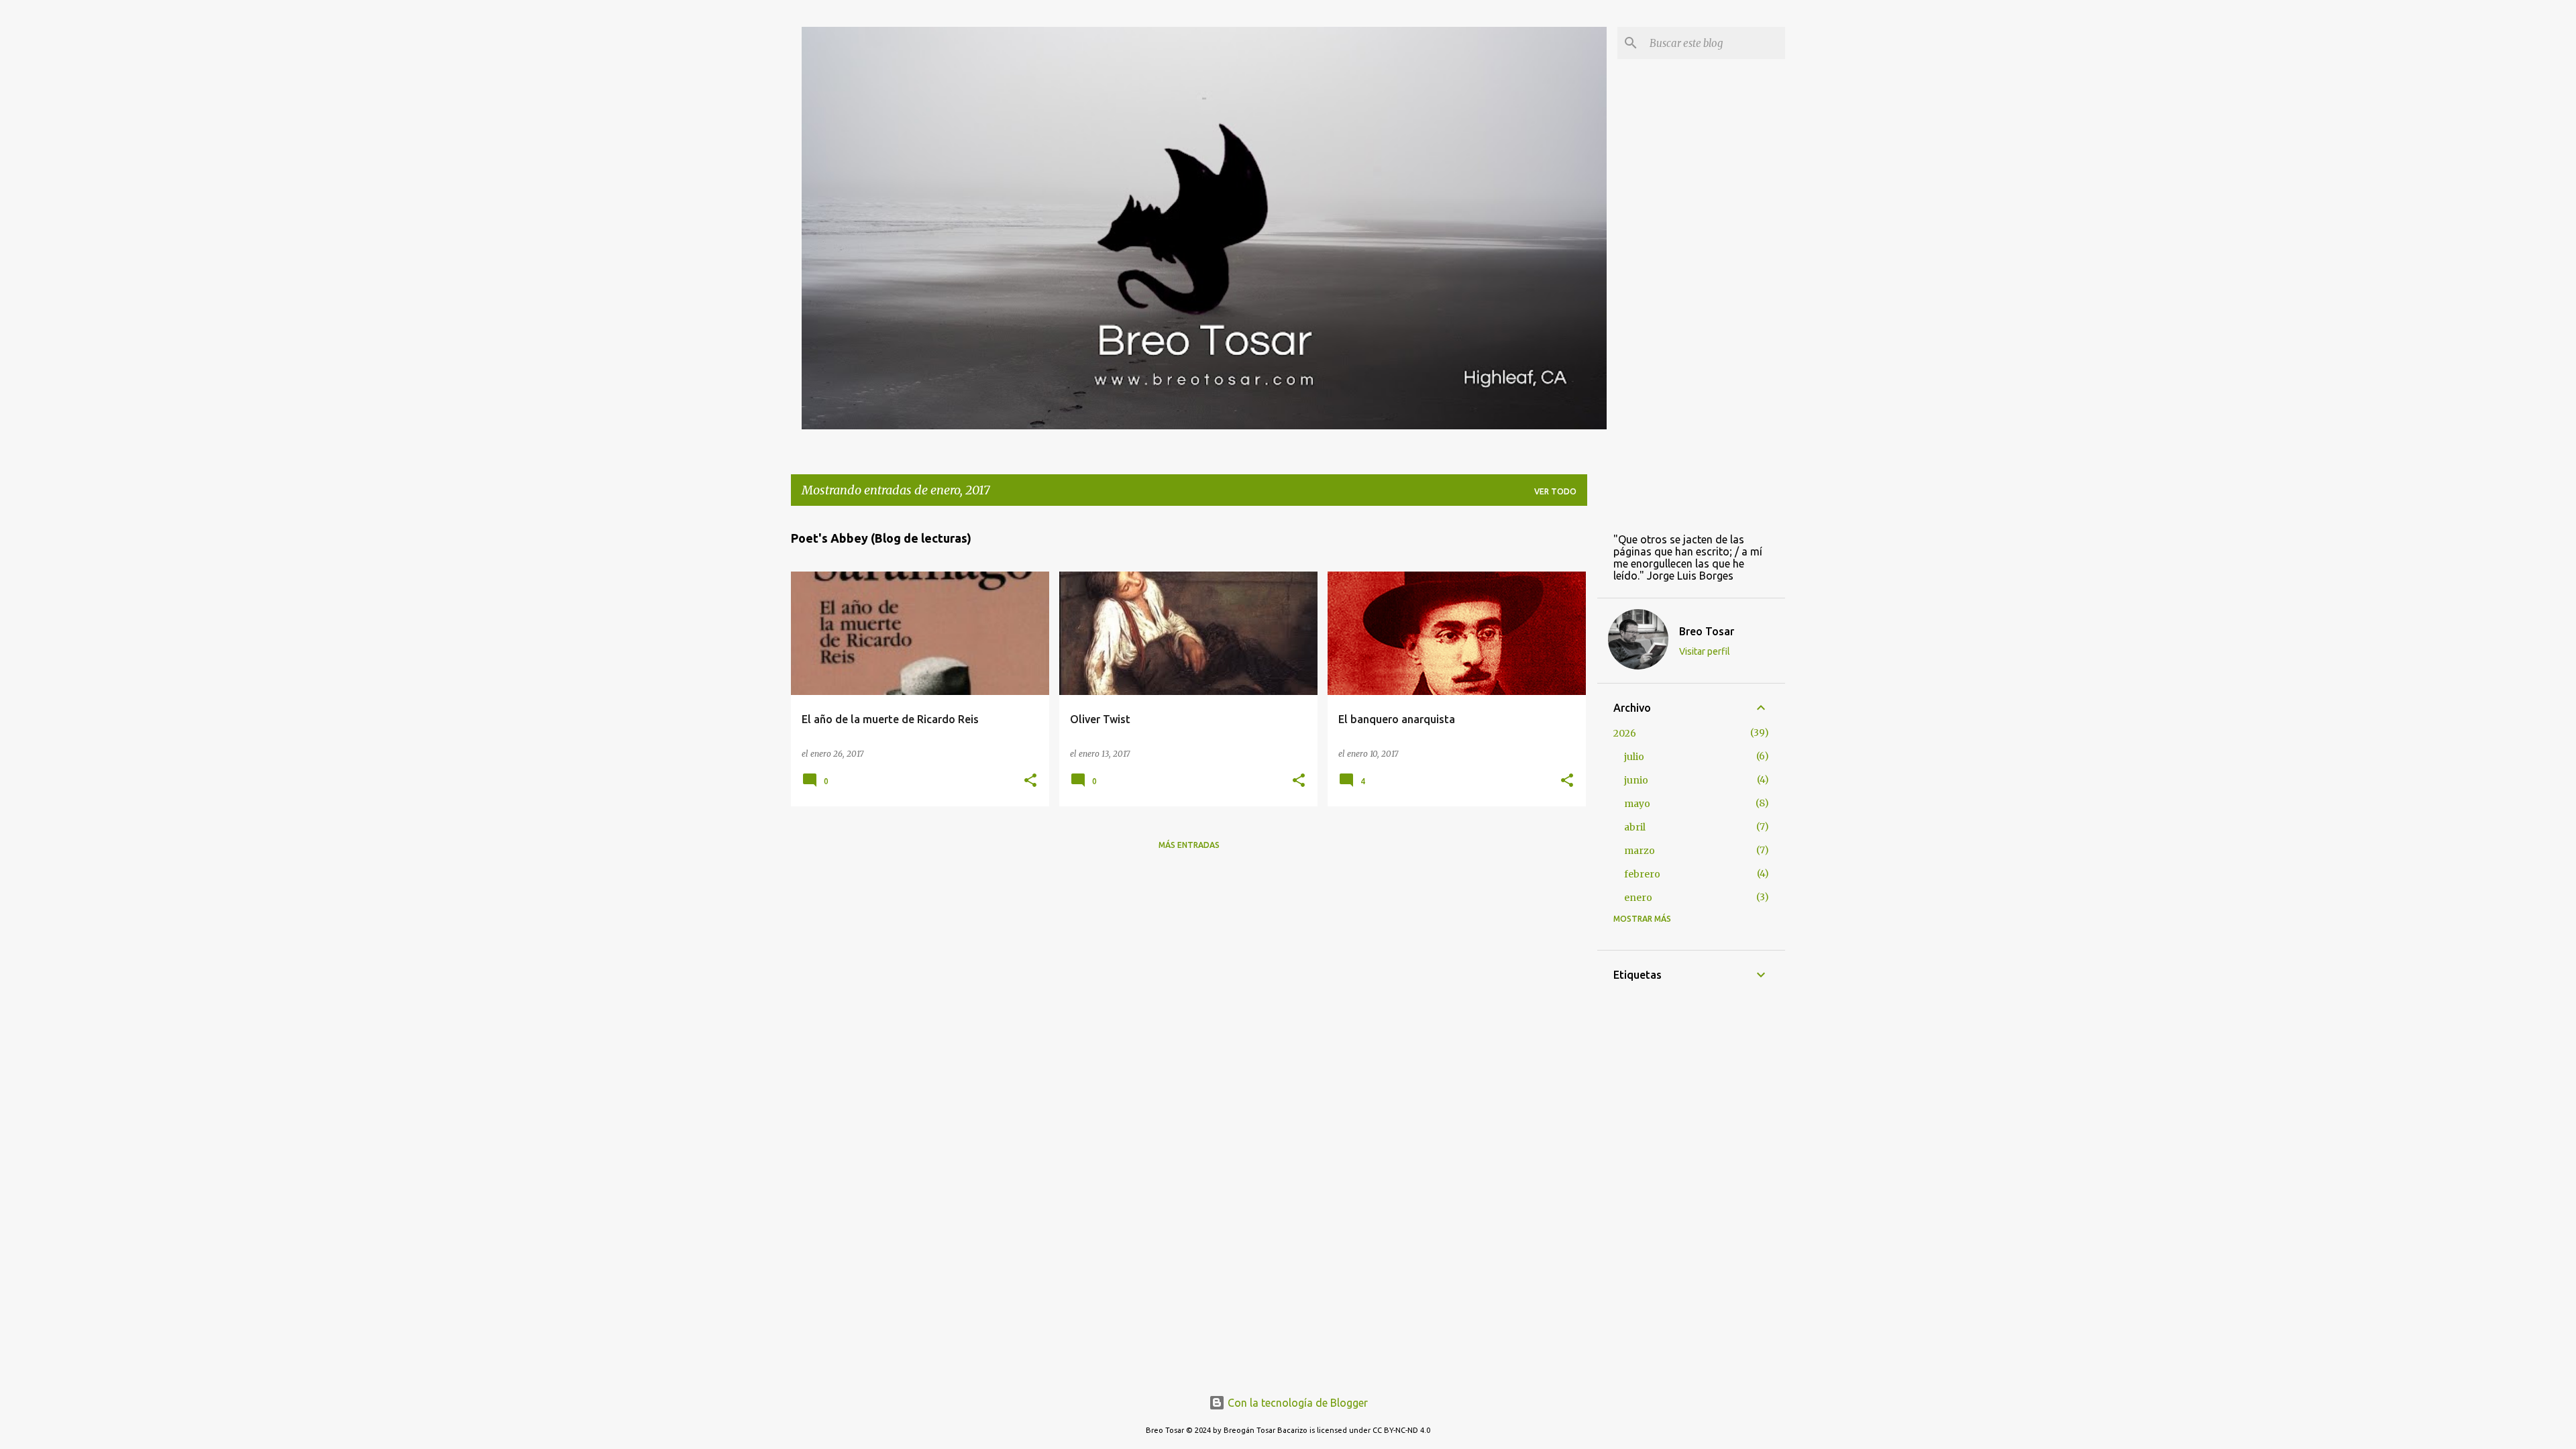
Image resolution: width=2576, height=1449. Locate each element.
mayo (1637, 804)
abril (1635, 827)
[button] (1030, 781)
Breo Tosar (1707, 631)
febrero (1642, 874)
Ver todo (1555, 491)
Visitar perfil (1705, 651)
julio (1634, 757)
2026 (1625, 733)
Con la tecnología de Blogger (1296, 1403)
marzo (1640, 851)
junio (1636, 780)
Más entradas (1189, 845)
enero (1638, 898)
